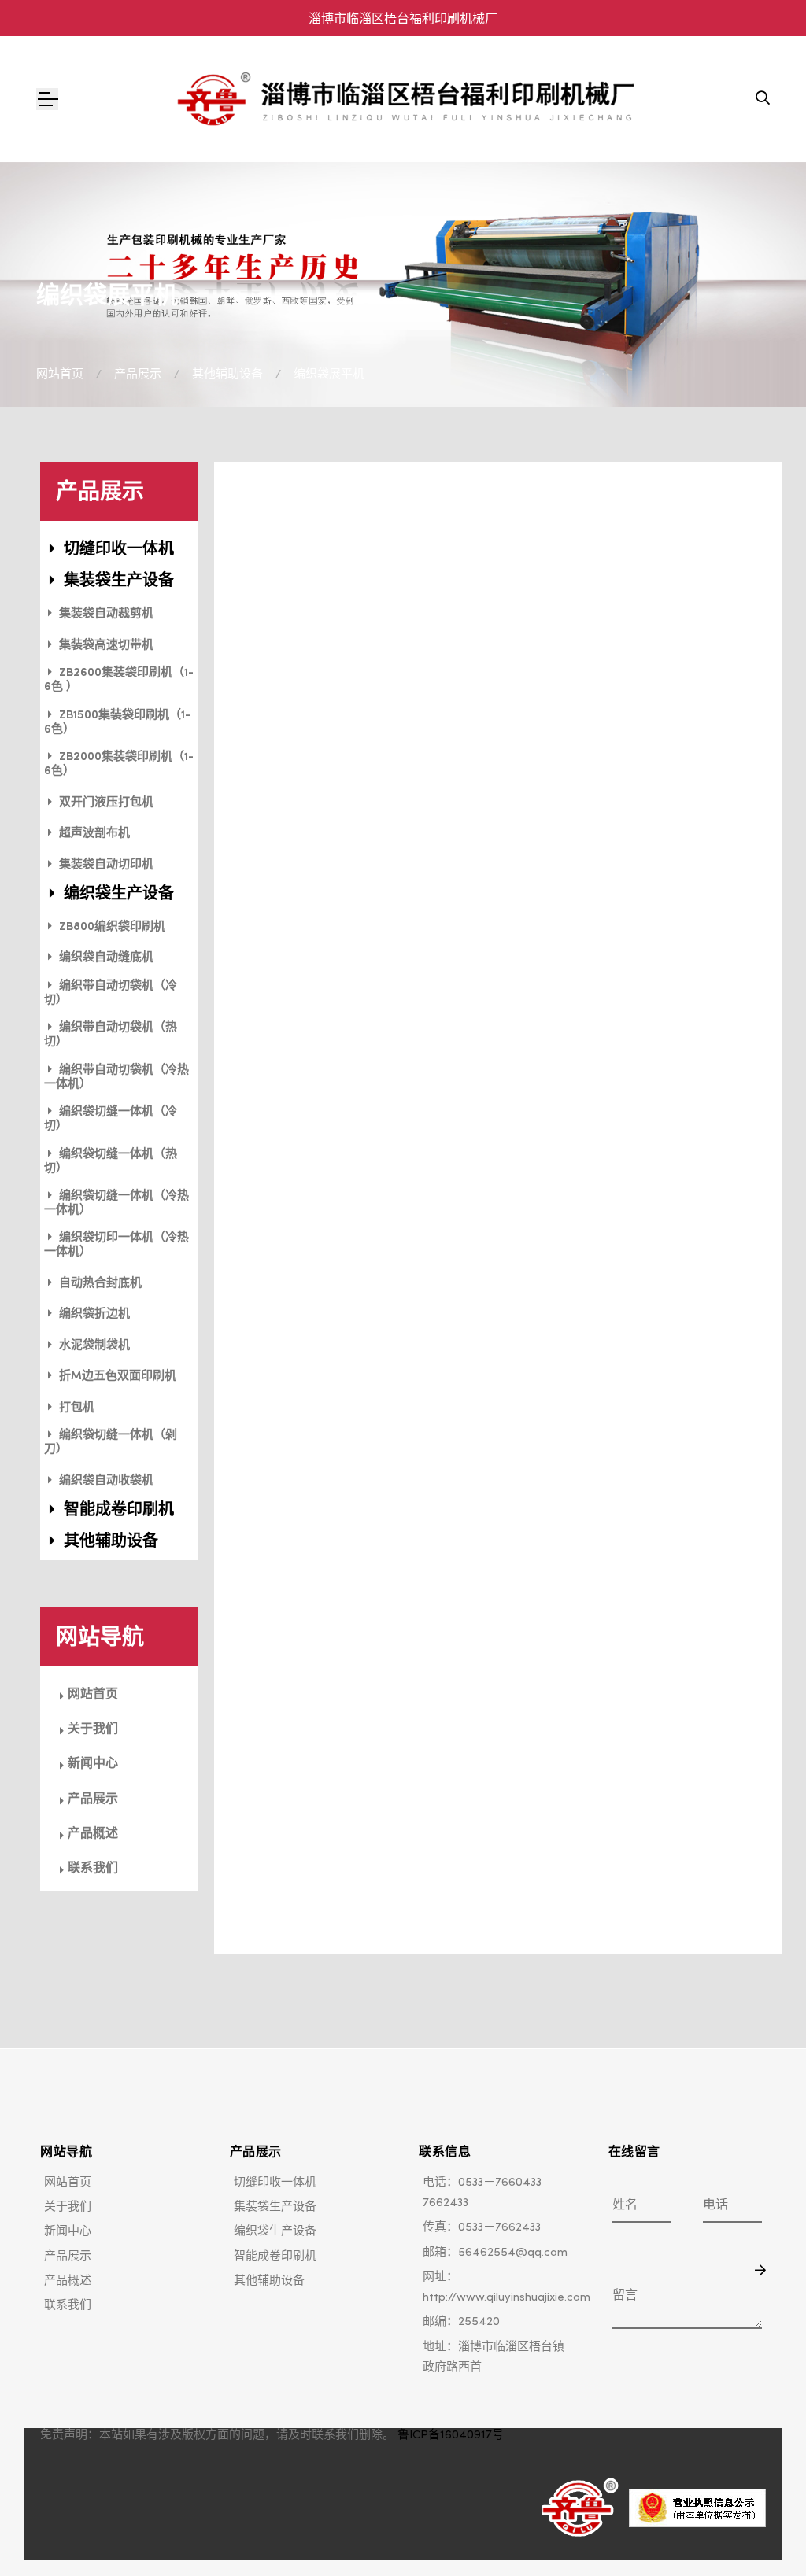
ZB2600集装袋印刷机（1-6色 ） (119, 680)
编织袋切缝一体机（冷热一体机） (116, 1203)
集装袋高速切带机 (105, 646)
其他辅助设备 (227, 373)
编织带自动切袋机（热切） (111, 1035)
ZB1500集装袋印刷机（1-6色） (117, 723)
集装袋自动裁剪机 (105, 614)
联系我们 (93, 1867)
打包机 (75, 1408)
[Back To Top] (762, 2532)
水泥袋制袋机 (93, 1346)
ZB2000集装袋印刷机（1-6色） (119, 764)
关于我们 (93, 1728)
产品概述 (93, 1832)
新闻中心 (93, 1762)
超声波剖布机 (93, 834)
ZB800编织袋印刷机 (111, 927)
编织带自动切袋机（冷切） (111, 993)
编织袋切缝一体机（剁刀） (111, 1443)
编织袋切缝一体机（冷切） (111, 1119)
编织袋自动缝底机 (105, 958)
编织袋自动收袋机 (105, 1481)
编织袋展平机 (329, 373)
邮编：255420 (461, 2321)
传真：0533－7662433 (482, 2226)
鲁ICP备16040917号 (451, 2434)
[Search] (763, 99)
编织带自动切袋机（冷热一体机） (116, 1078)
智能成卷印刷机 (117, 1511)
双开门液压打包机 (105, 803)
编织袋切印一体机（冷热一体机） (116, 1245)
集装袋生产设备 (117, 581)
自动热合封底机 (99, 1284)
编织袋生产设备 (117, 895)
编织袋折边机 (93, 1314)
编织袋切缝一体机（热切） (111, 1162)
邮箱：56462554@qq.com (495, 2251)
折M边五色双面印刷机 (116, 1377)
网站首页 (60, 373)
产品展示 (138, 373)
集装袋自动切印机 (105, 865)
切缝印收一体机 (117, 550)
